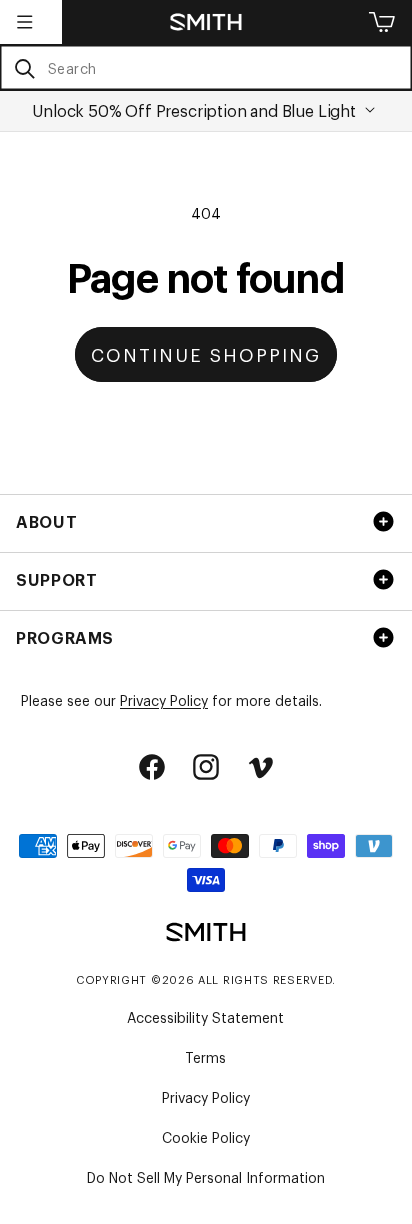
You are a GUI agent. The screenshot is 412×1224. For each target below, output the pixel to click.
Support (56, 579)
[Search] (24, 68)
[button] (25, 22)
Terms (205, 1056)
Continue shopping (206, 354)
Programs (65, 637)
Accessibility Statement (205, 1016)
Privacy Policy (164, 699)
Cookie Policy (206, 1136)
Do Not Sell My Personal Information (206, 1176)
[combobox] (206, 67)
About (46, 521)
